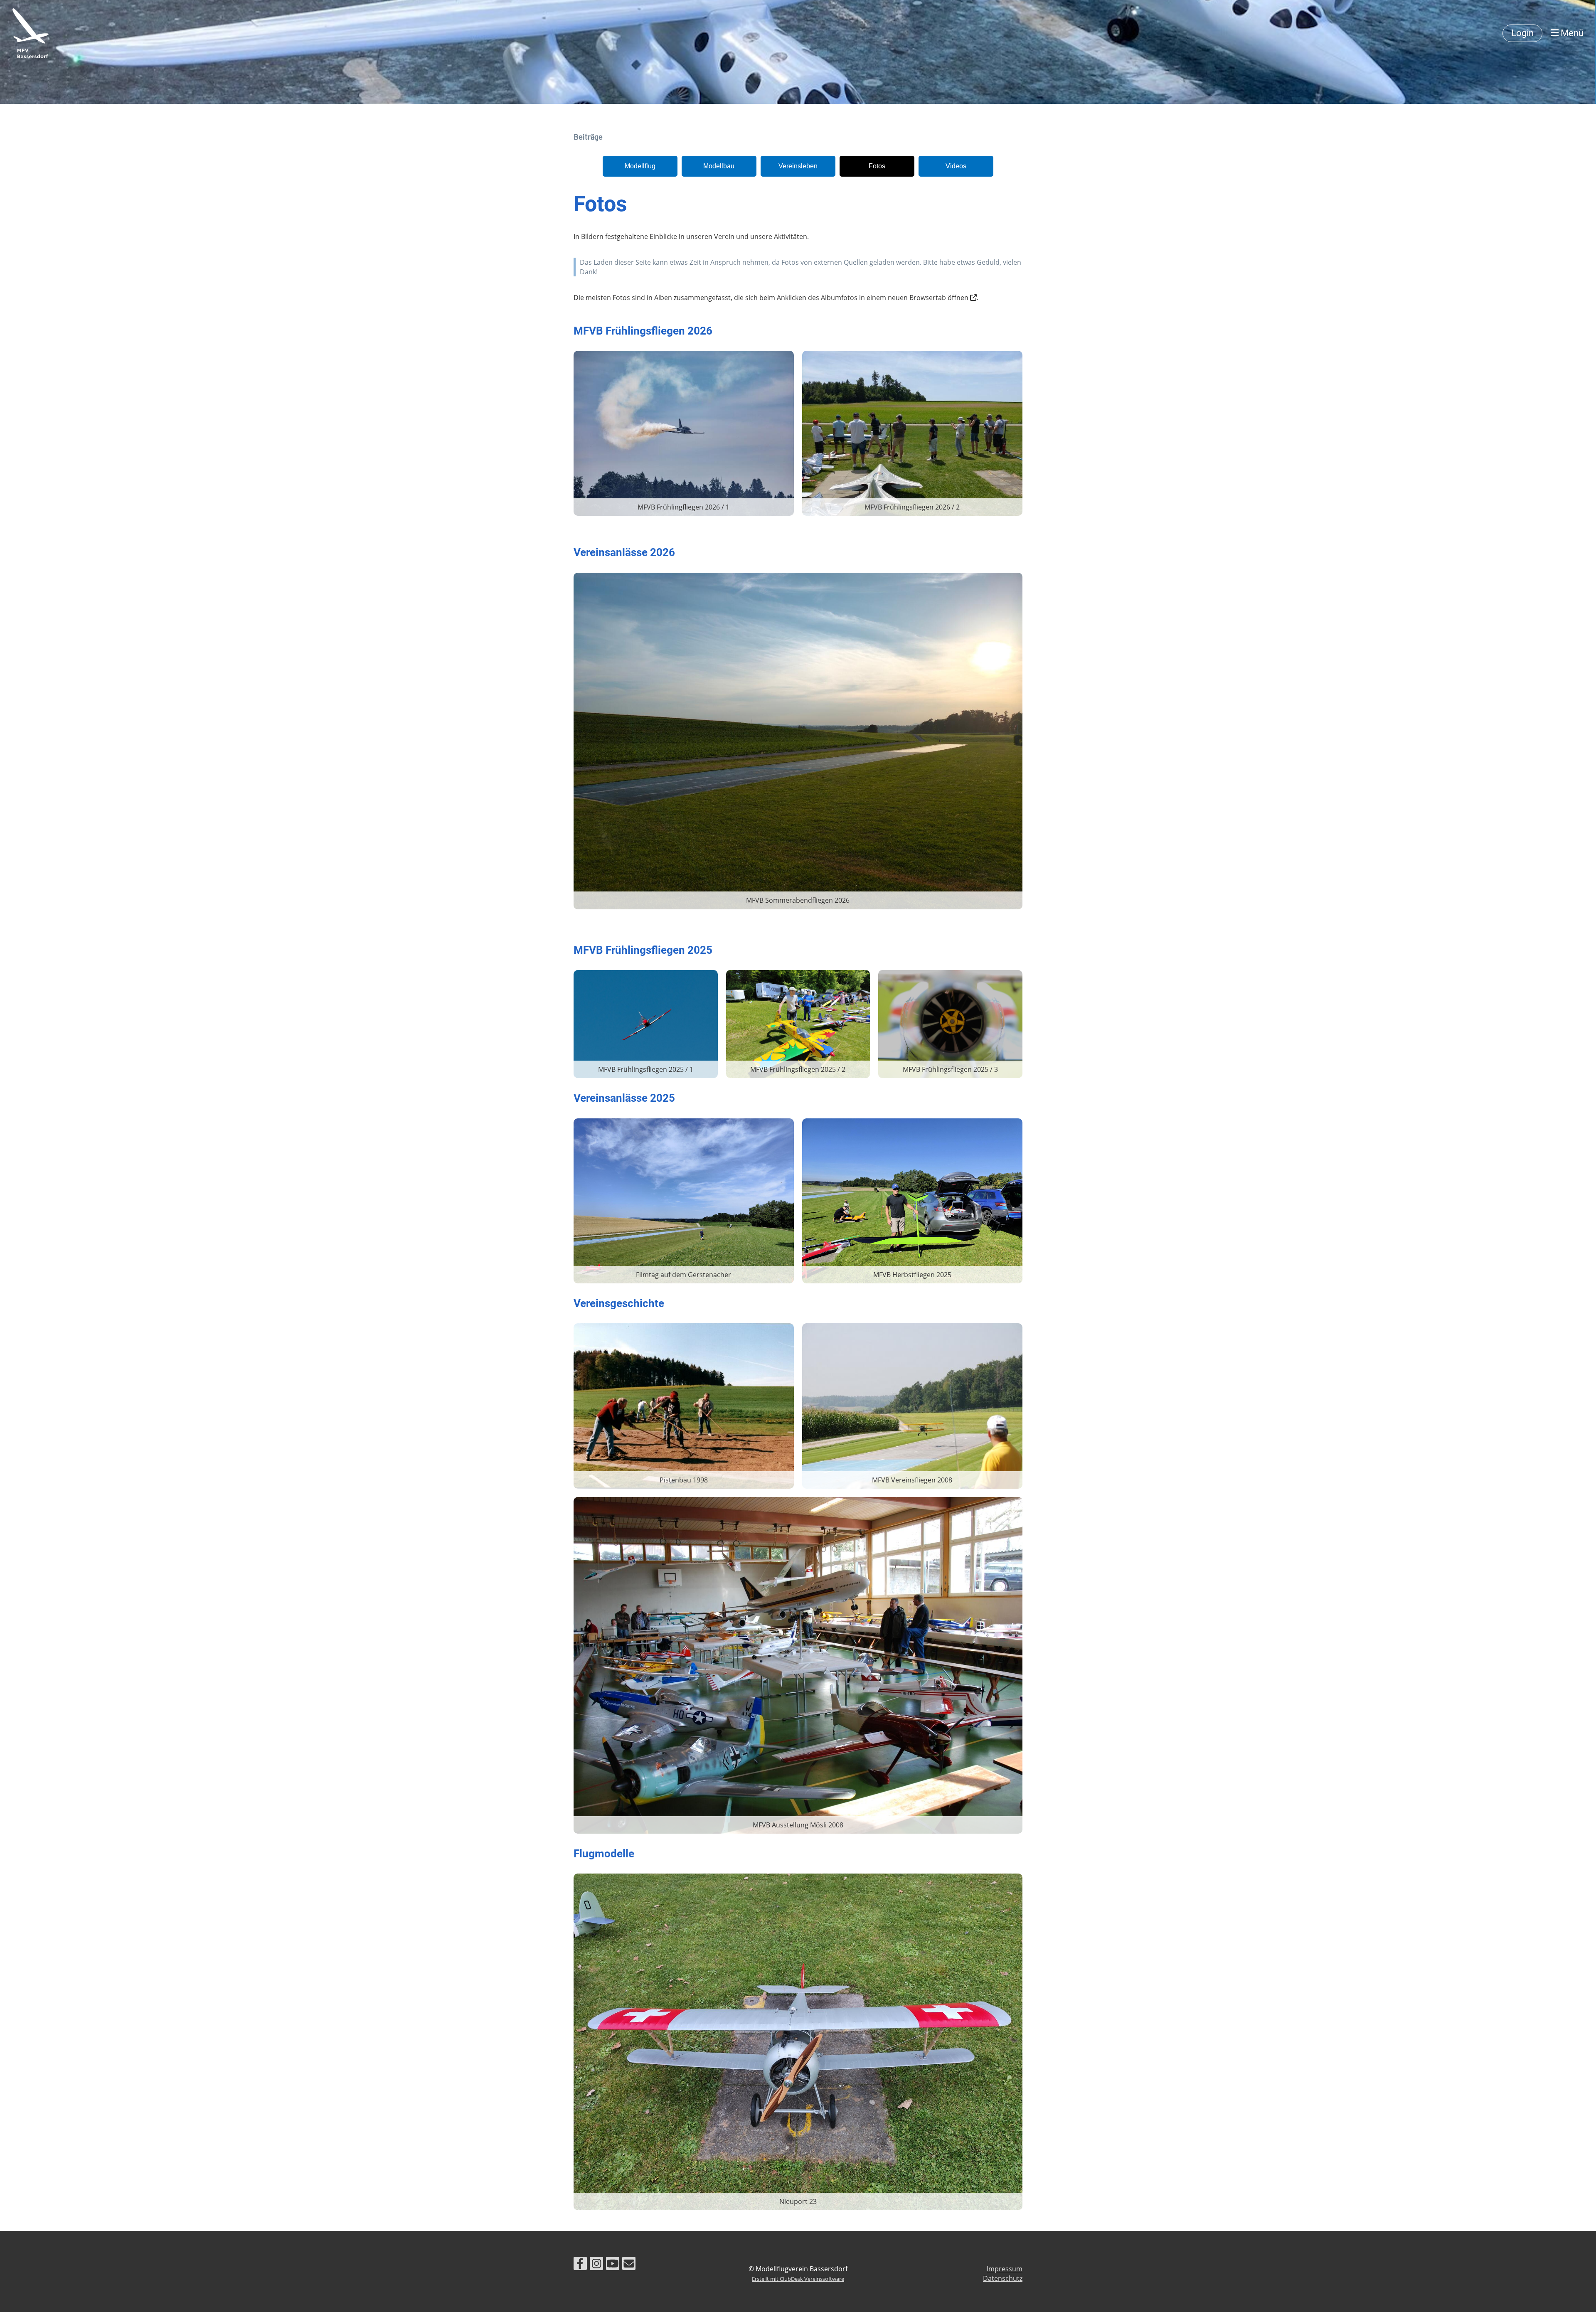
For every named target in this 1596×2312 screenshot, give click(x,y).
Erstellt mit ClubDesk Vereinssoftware (798, 2279)
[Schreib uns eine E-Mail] (629, 2265)
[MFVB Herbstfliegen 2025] (912, 1200)
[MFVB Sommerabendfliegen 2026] (798, 740)
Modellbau (719, 166)
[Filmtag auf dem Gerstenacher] (684, 1200)
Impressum (1005, 2269)
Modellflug (640, 166)
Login (1522, 33)
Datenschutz (1003, 2278)
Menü (1571, 33)
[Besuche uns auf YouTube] (613, 2265)
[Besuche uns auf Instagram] (596, 2265)
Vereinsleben (798, 166)
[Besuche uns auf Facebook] (580, 2265)
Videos (956, 166)
